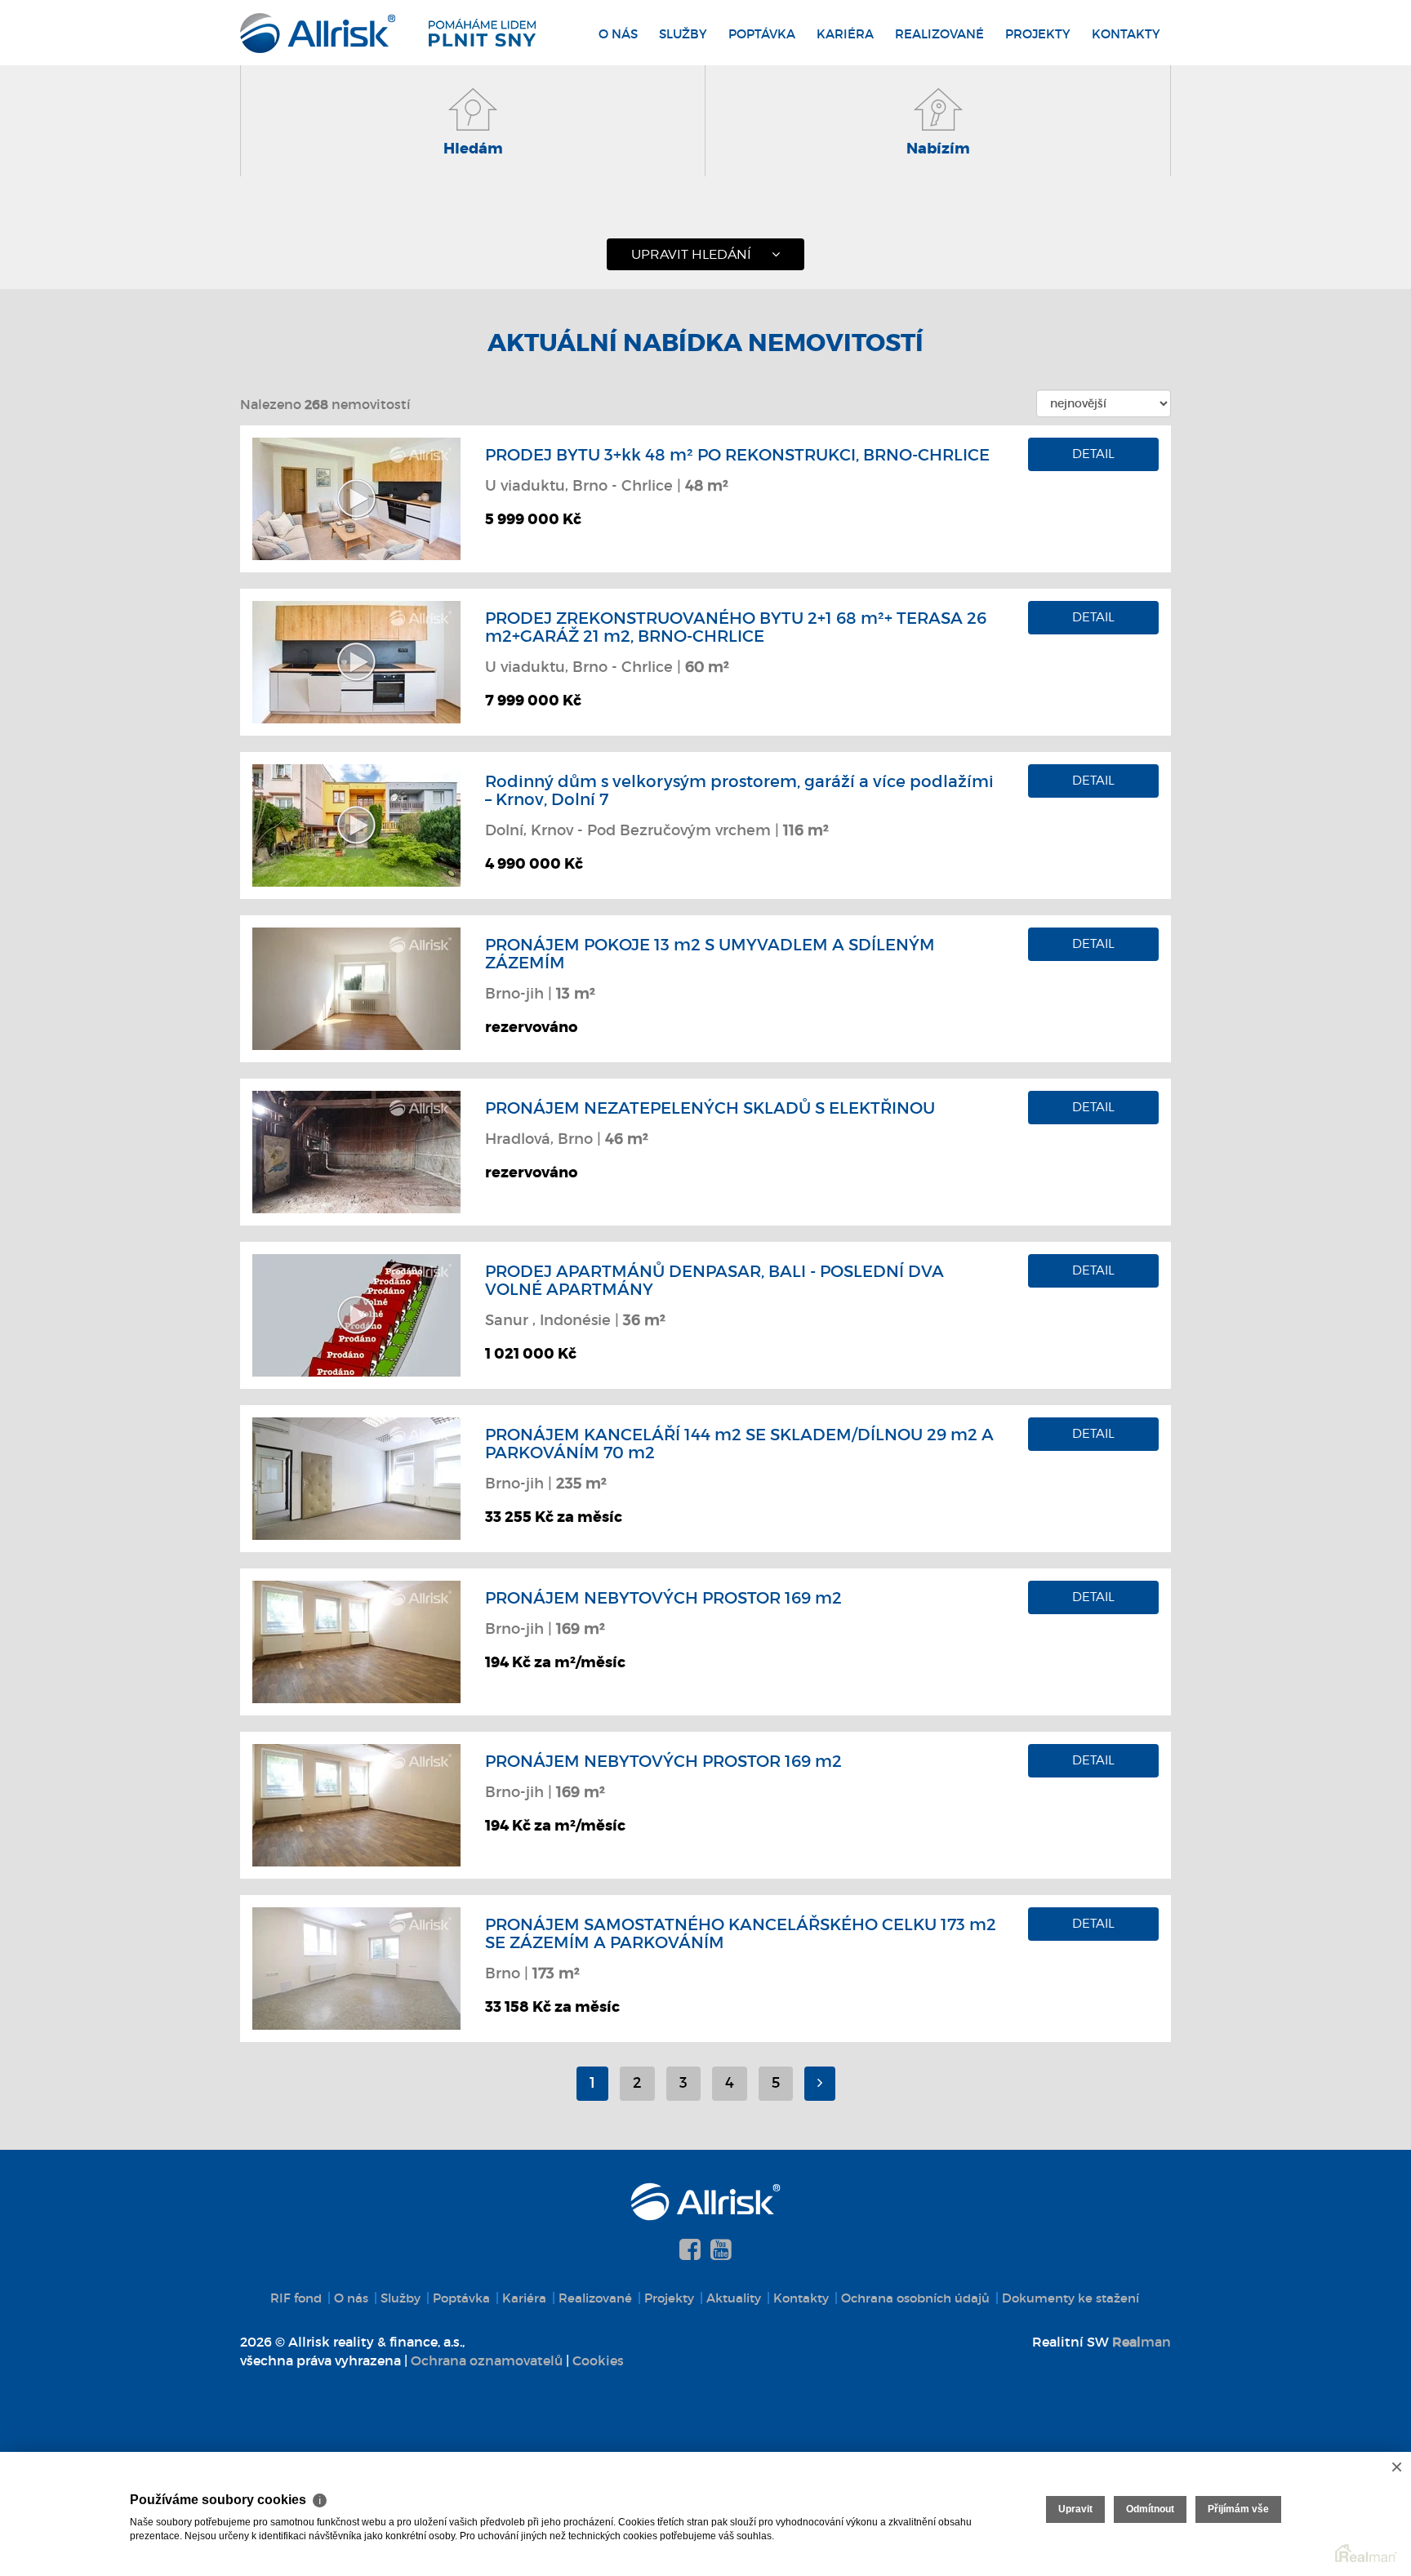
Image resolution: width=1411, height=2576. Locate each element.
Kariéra (845, 34)
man (1142, 2342)
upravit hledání (691, 254)
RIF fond (296, 2298)
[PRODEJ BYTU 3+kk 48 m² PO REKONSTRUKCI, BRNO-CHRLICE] (356, 497)
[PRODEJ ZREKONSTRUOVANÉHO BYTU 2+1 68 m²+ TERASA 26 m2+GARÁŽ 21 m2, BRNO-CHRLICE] (356, 661)
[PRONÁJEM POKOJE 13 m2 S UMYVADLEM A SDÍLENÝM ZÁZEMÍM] (356, 987)
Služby (683, 34)
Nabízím (938, 149)
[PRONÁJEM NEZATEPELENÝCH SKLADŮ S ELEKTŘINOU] (356, 1150)
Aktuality (734, 2298)
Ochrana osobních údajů (915, 2298)
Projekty (1038, 34)
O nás (618, 34)
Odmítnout (1150, 2509)
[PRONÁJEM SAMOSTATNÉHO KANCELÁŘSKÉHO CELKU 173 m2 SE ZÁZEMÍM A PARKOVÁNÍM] (356, 1967)
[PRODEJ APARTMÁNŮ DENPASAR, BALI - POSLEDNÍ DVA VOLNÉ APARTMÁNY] (356, 1314)
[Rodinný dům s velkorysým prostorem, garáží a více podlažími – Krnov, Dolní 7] (356, 824)
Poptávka (762, 34)
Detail (1093, 454)
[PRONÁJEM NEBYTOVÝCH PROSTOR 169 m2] (356, 1640)
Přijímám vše (1238, 2509)
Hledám (473, 149)
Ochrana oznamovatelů (487, 2360)
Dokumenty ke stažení (1070, 2298)
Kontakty (1126, 34)
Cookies (598, 2360)
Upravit (1075, 2509)
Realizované (939, 34)
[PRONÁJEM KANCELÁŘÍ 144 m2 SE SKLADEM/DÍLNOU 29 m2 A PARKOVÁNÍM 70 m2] (356, 1477)
